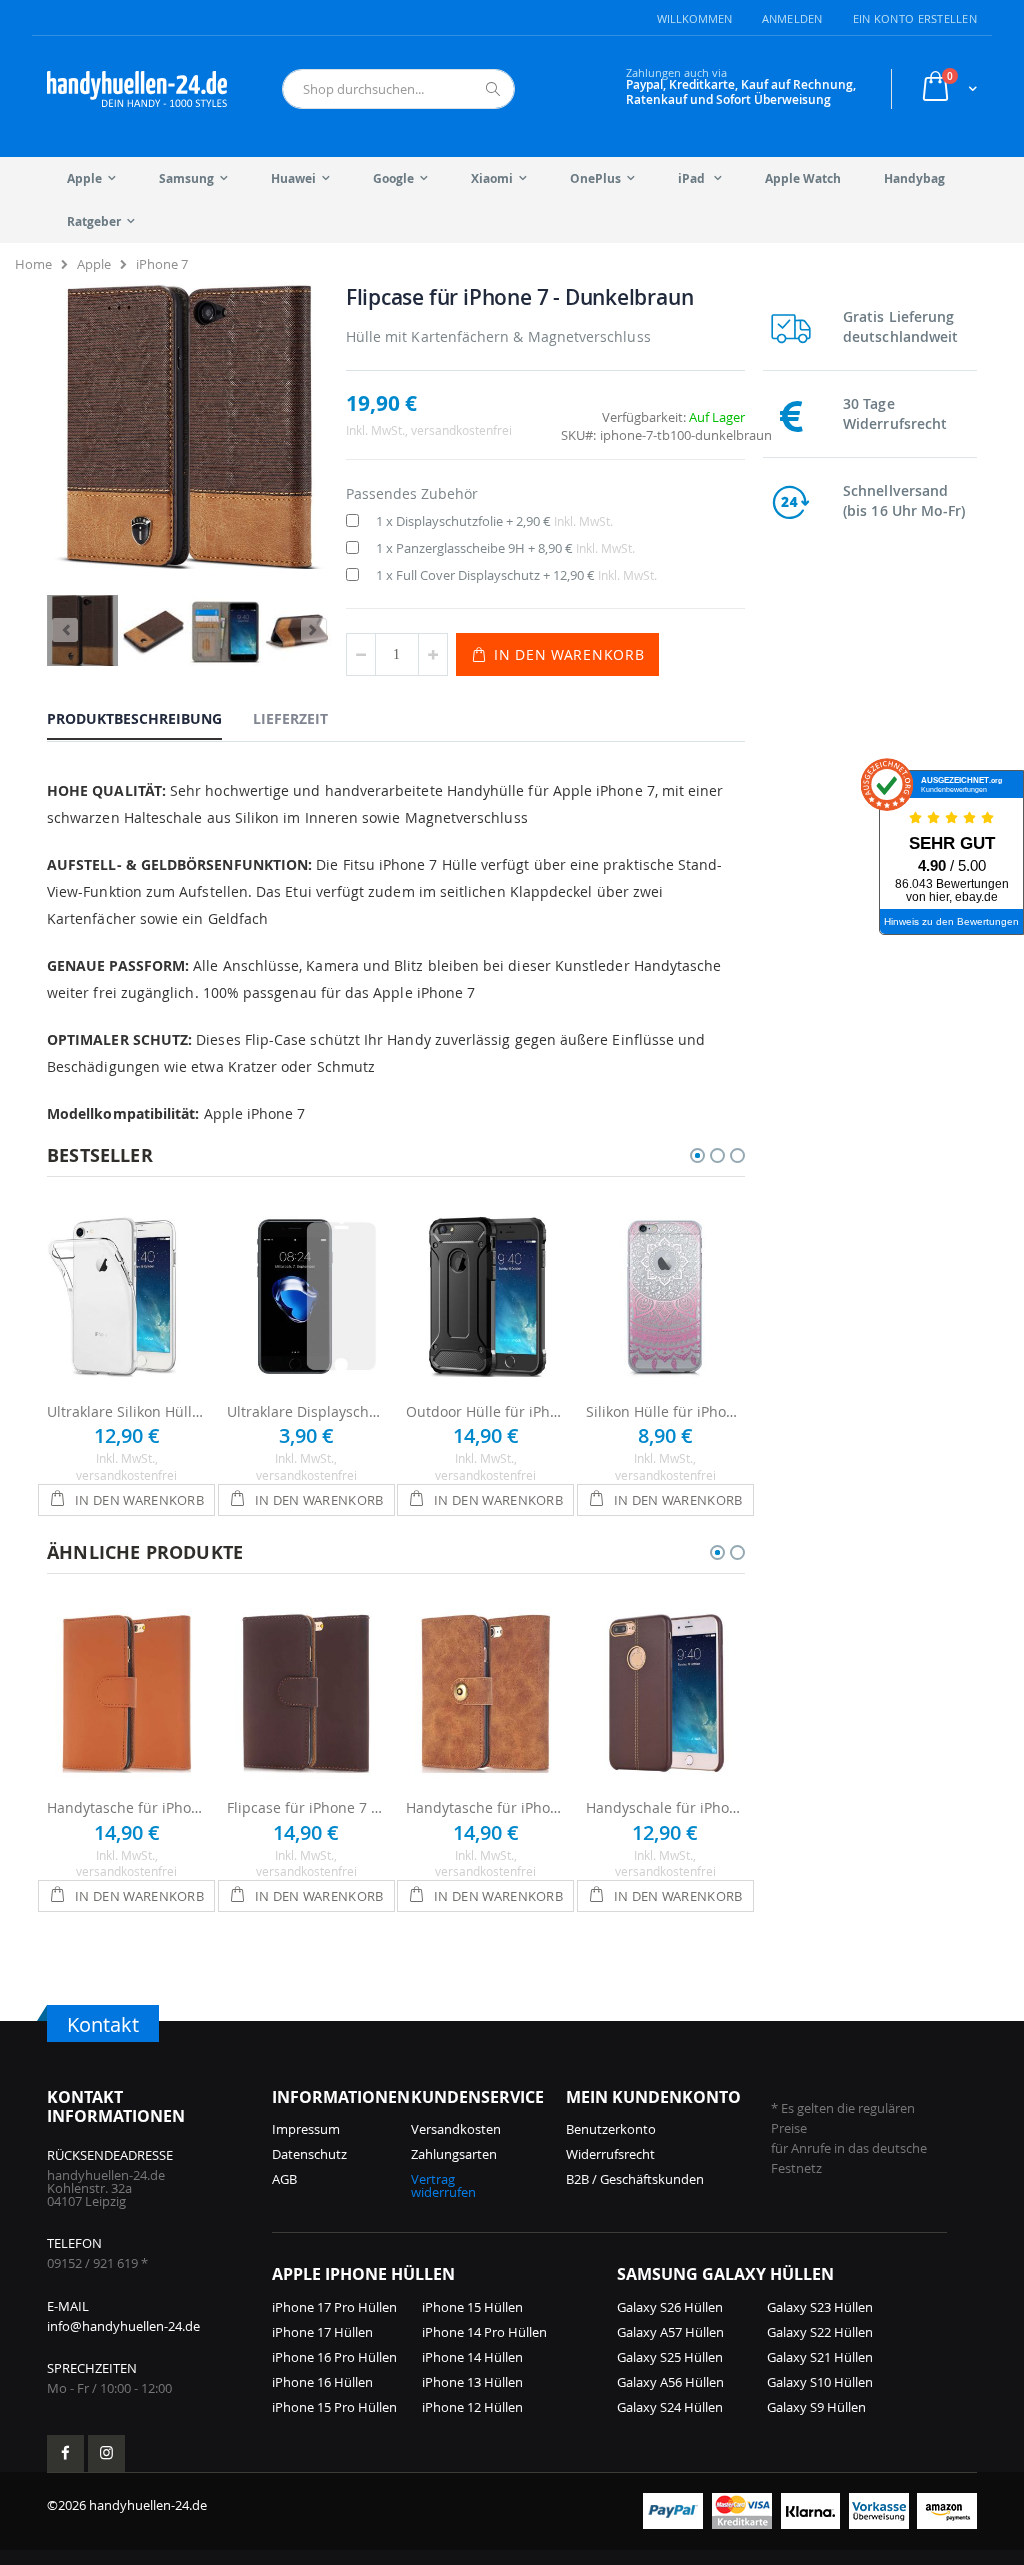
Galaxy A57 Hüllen (670, 2332)
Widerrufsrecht (610, 2154)
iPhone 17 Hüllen (322, 2332)
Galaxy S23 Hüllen (820, 2307)
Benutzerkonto (611, 2129)
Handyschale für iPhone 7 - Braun (666, 1807)
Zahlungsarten (454, 2154)
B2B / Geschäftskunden (635, 2179)
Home (33, 264)
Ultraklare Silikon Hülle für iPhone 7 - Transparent (127, 1411)
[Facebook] (65, 2453)
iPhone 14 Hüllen (472, 2357)
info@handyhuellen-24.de (123, 2326)
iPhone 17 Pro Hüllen (334, 2307)
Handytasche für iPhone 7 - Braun (486, 1807)
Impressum (306, 2129)
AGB (284, 2179)
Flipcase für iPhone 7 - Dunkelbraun (307, 1807)
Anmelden (792, 18)
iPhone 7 (162, 264)
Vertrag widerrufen (443, 2185)
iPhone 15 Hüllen (472, 2307)
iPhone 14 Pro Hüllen (484, 2332)
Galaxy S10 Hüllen (820, 2382)
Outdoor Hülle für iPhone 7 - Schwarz (486, 1411)
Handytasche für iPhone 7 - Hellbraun (127, 1807)
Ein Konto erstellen (915, 18)
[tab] (149, 718)
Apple (94, 264)
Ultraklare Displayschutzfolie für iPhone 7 (307, 1411)
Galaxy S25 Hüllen (670, 2357)
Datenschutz (309, 2154)
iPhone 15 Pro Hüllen (334, 2407)
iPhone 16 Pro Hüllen (334, 2357)
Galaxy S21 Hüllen (820, 2357)
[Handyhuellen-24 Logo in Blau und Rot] (137, 89)
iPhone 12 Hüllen (472, 2407)
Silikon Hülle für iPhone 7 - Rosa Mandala (666, 1411)
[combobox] (398, 89)
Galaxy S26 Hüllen (670, 2307)
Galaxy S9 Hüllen (816, 2407)
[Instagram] (106, 2453)
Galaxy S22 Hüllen (820, 2332)
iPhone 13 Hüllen (472, 2382)
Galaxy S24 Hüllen (670, 2407)
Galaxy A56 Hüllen (670, 2382)
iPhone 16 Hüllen (322, 2382)
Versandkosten (456, 2129)
